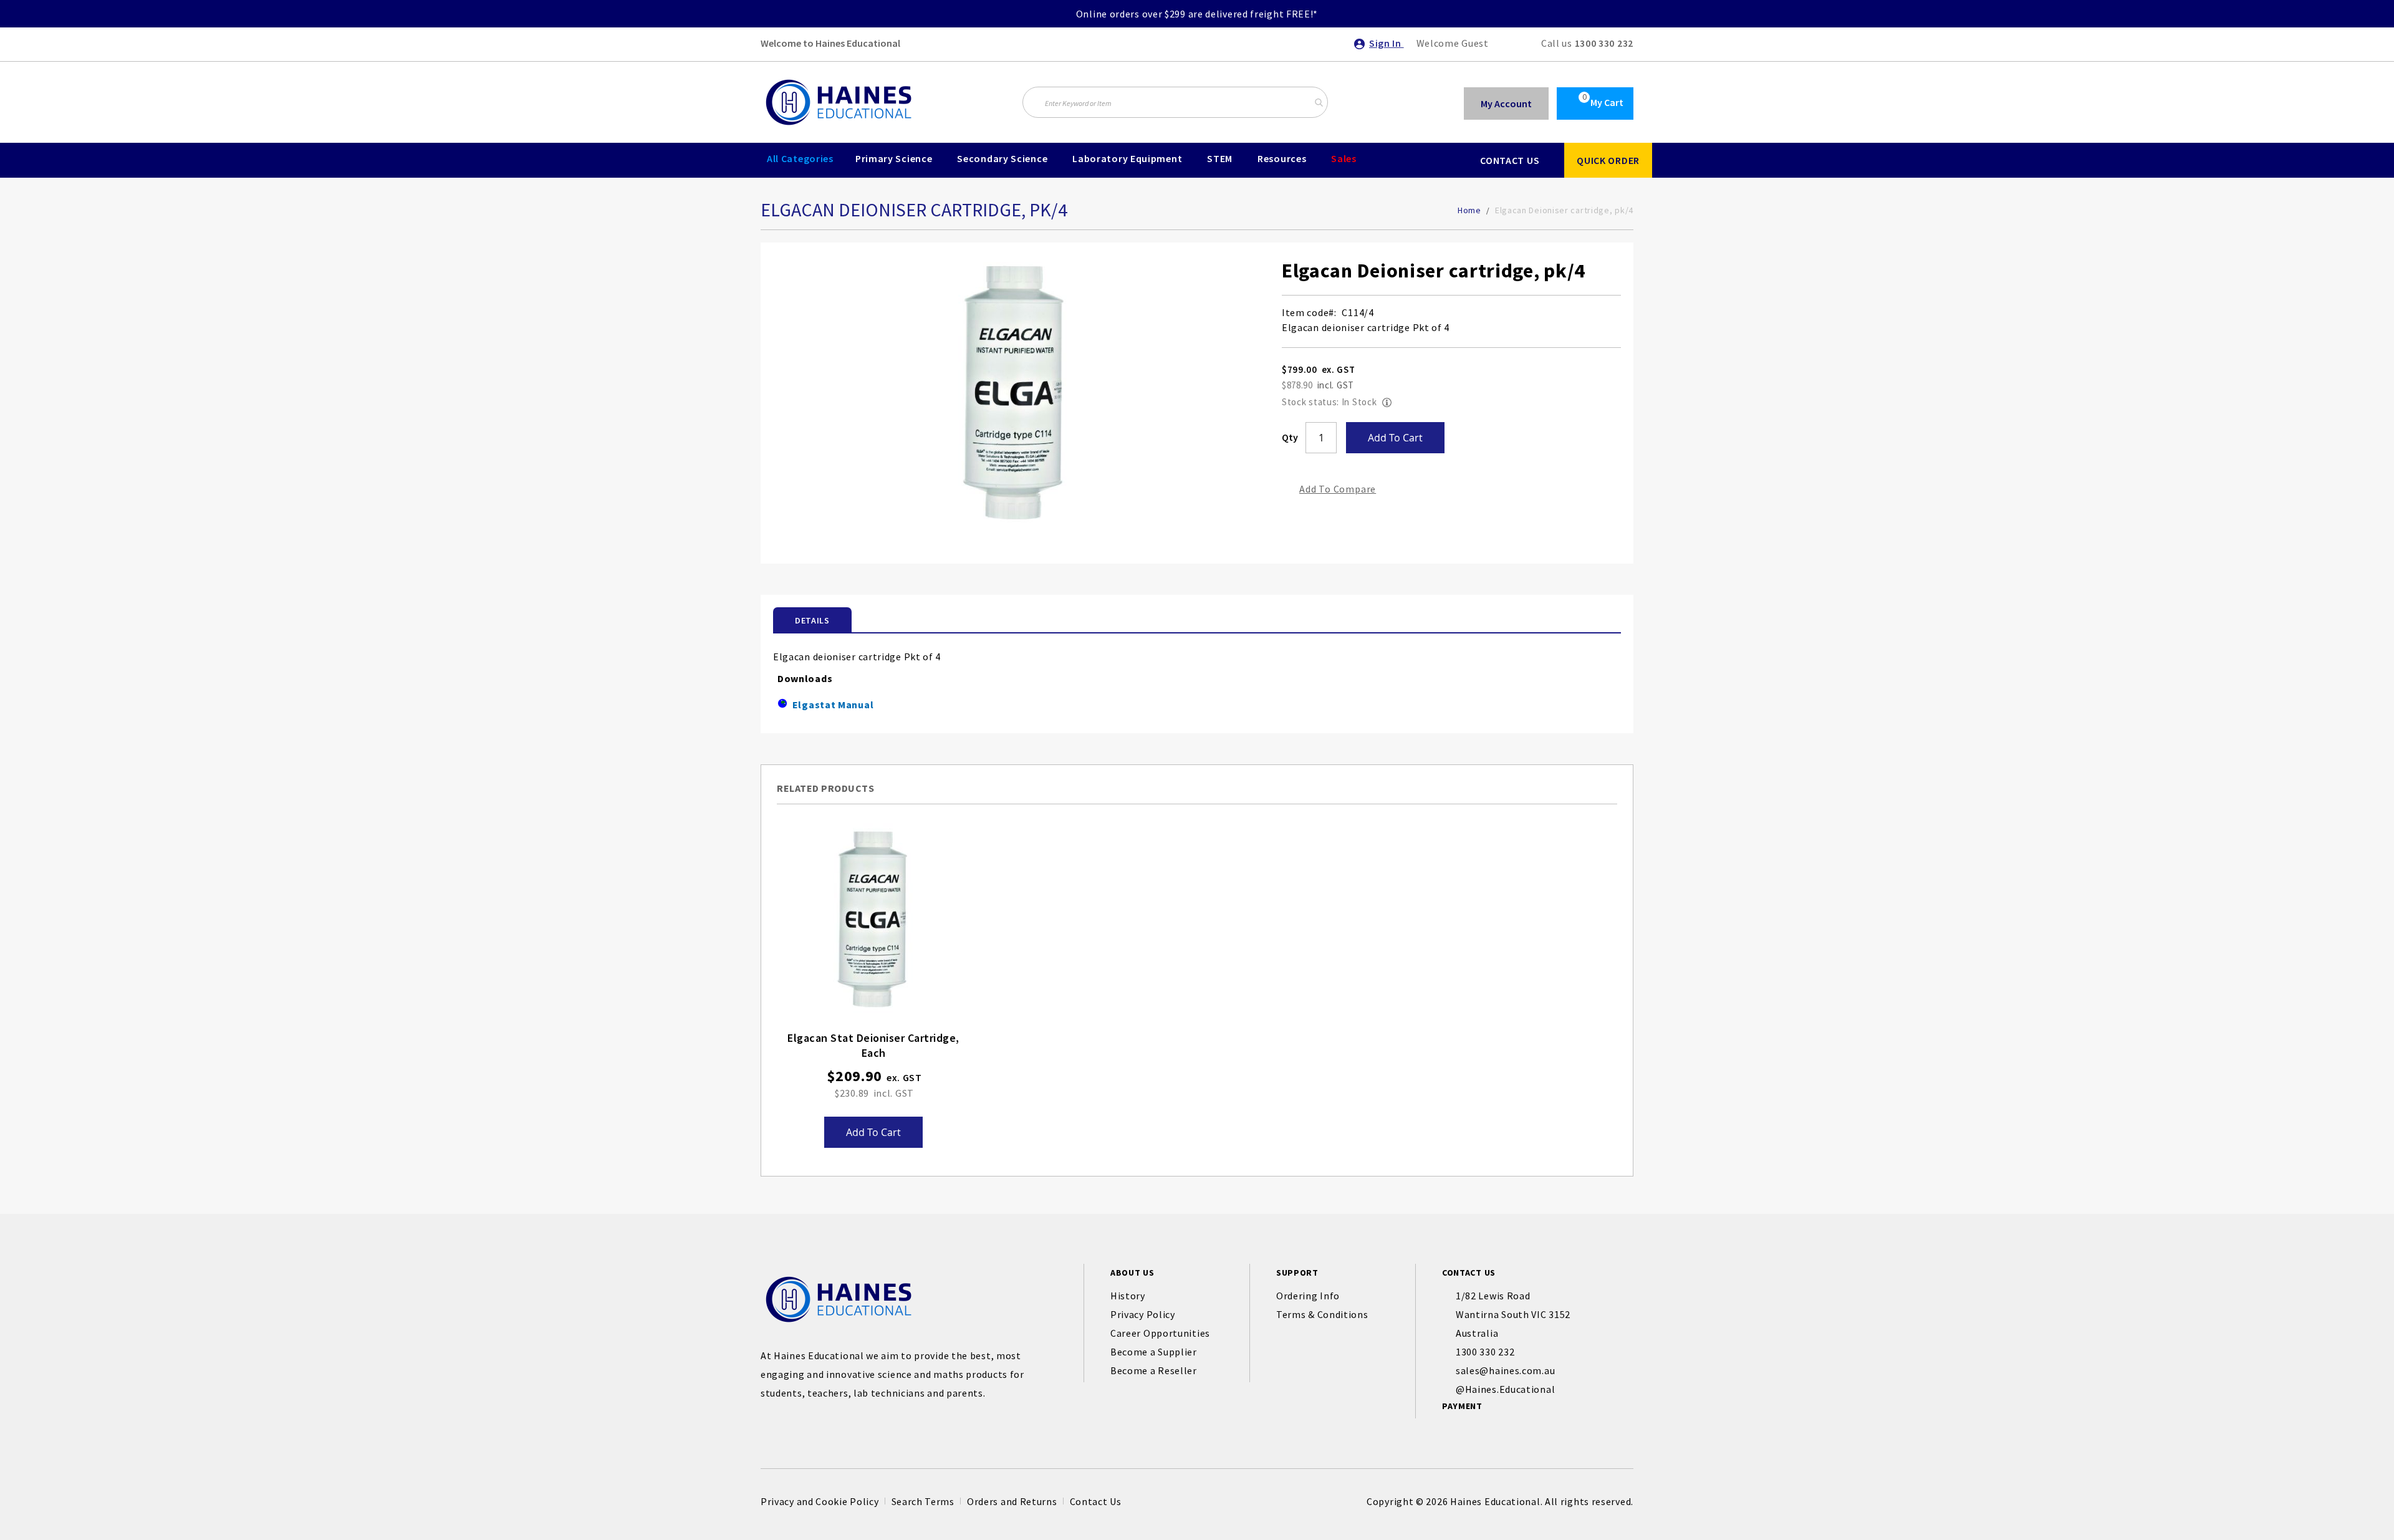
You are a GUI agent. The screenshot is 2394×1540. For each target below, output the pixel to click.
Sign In (1387, 43)
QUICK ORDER (1608, 160)
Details (812, 620)
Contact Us (1096, 1501)
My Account (1506, 103)
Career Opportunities (1160, 1333)
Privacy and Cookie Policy (820, 1501)
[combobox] (1175, 102)
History (1128, 1296)
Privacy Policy (1143, 1314)
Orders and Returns (1012, 1501)
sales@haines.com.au (1505, 1370)
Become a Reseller (1154, 1370)
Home (1469, 210)
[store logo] (839, 102)
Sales (1344, 158)
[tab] (812, 620)
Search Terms (923, 1501)
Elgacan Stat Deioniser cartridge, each (873, 1045)
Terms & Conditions (1322, 1314)
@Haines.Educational (1505, 1389)
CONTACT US (1510, 160)
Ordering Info (1308, 1296)
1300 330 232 (1604, 43)
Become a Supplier (1154, 1352)
